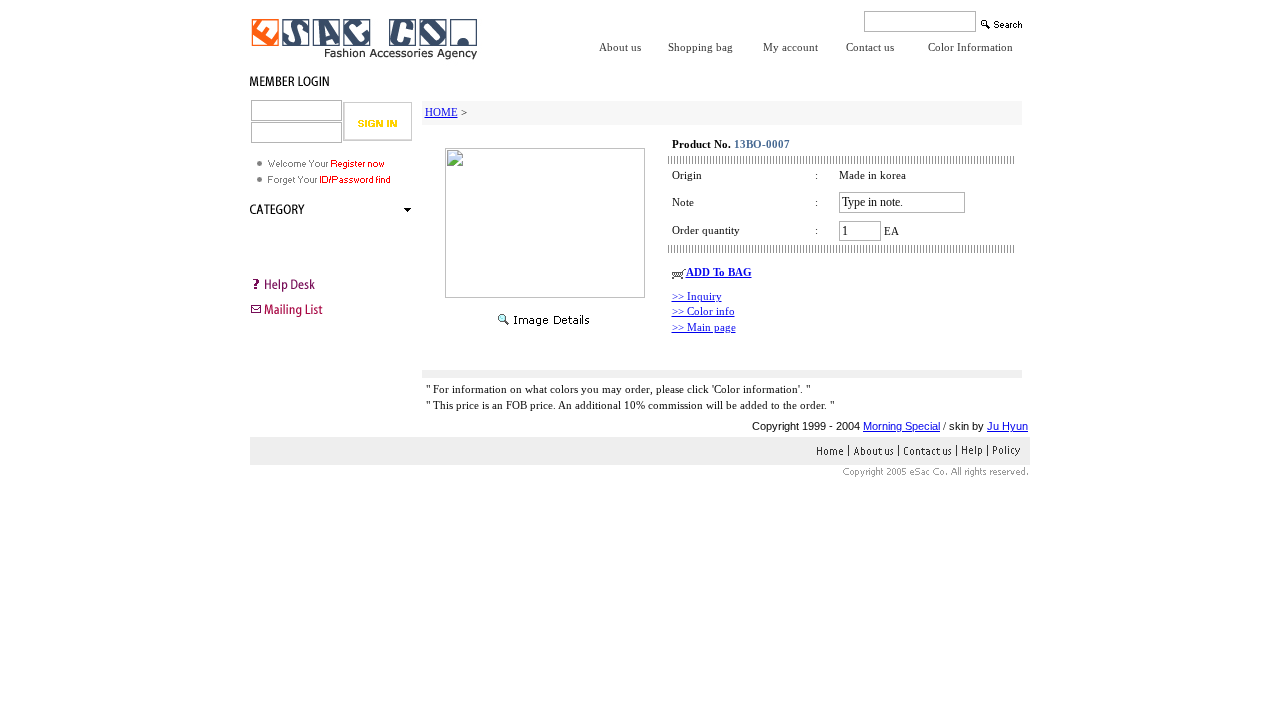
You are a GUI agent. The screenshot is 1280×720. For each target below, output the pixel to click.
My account (790, 47)
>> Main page (704, 327)
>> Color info (703, 311)
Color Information (970, 47)
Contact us (870, 47)
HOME (441, 112)
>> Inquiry (697, 296)
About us (620, 47)
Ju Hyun (1007, 426)
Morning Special (901, 426)
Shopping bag (700, 47)
